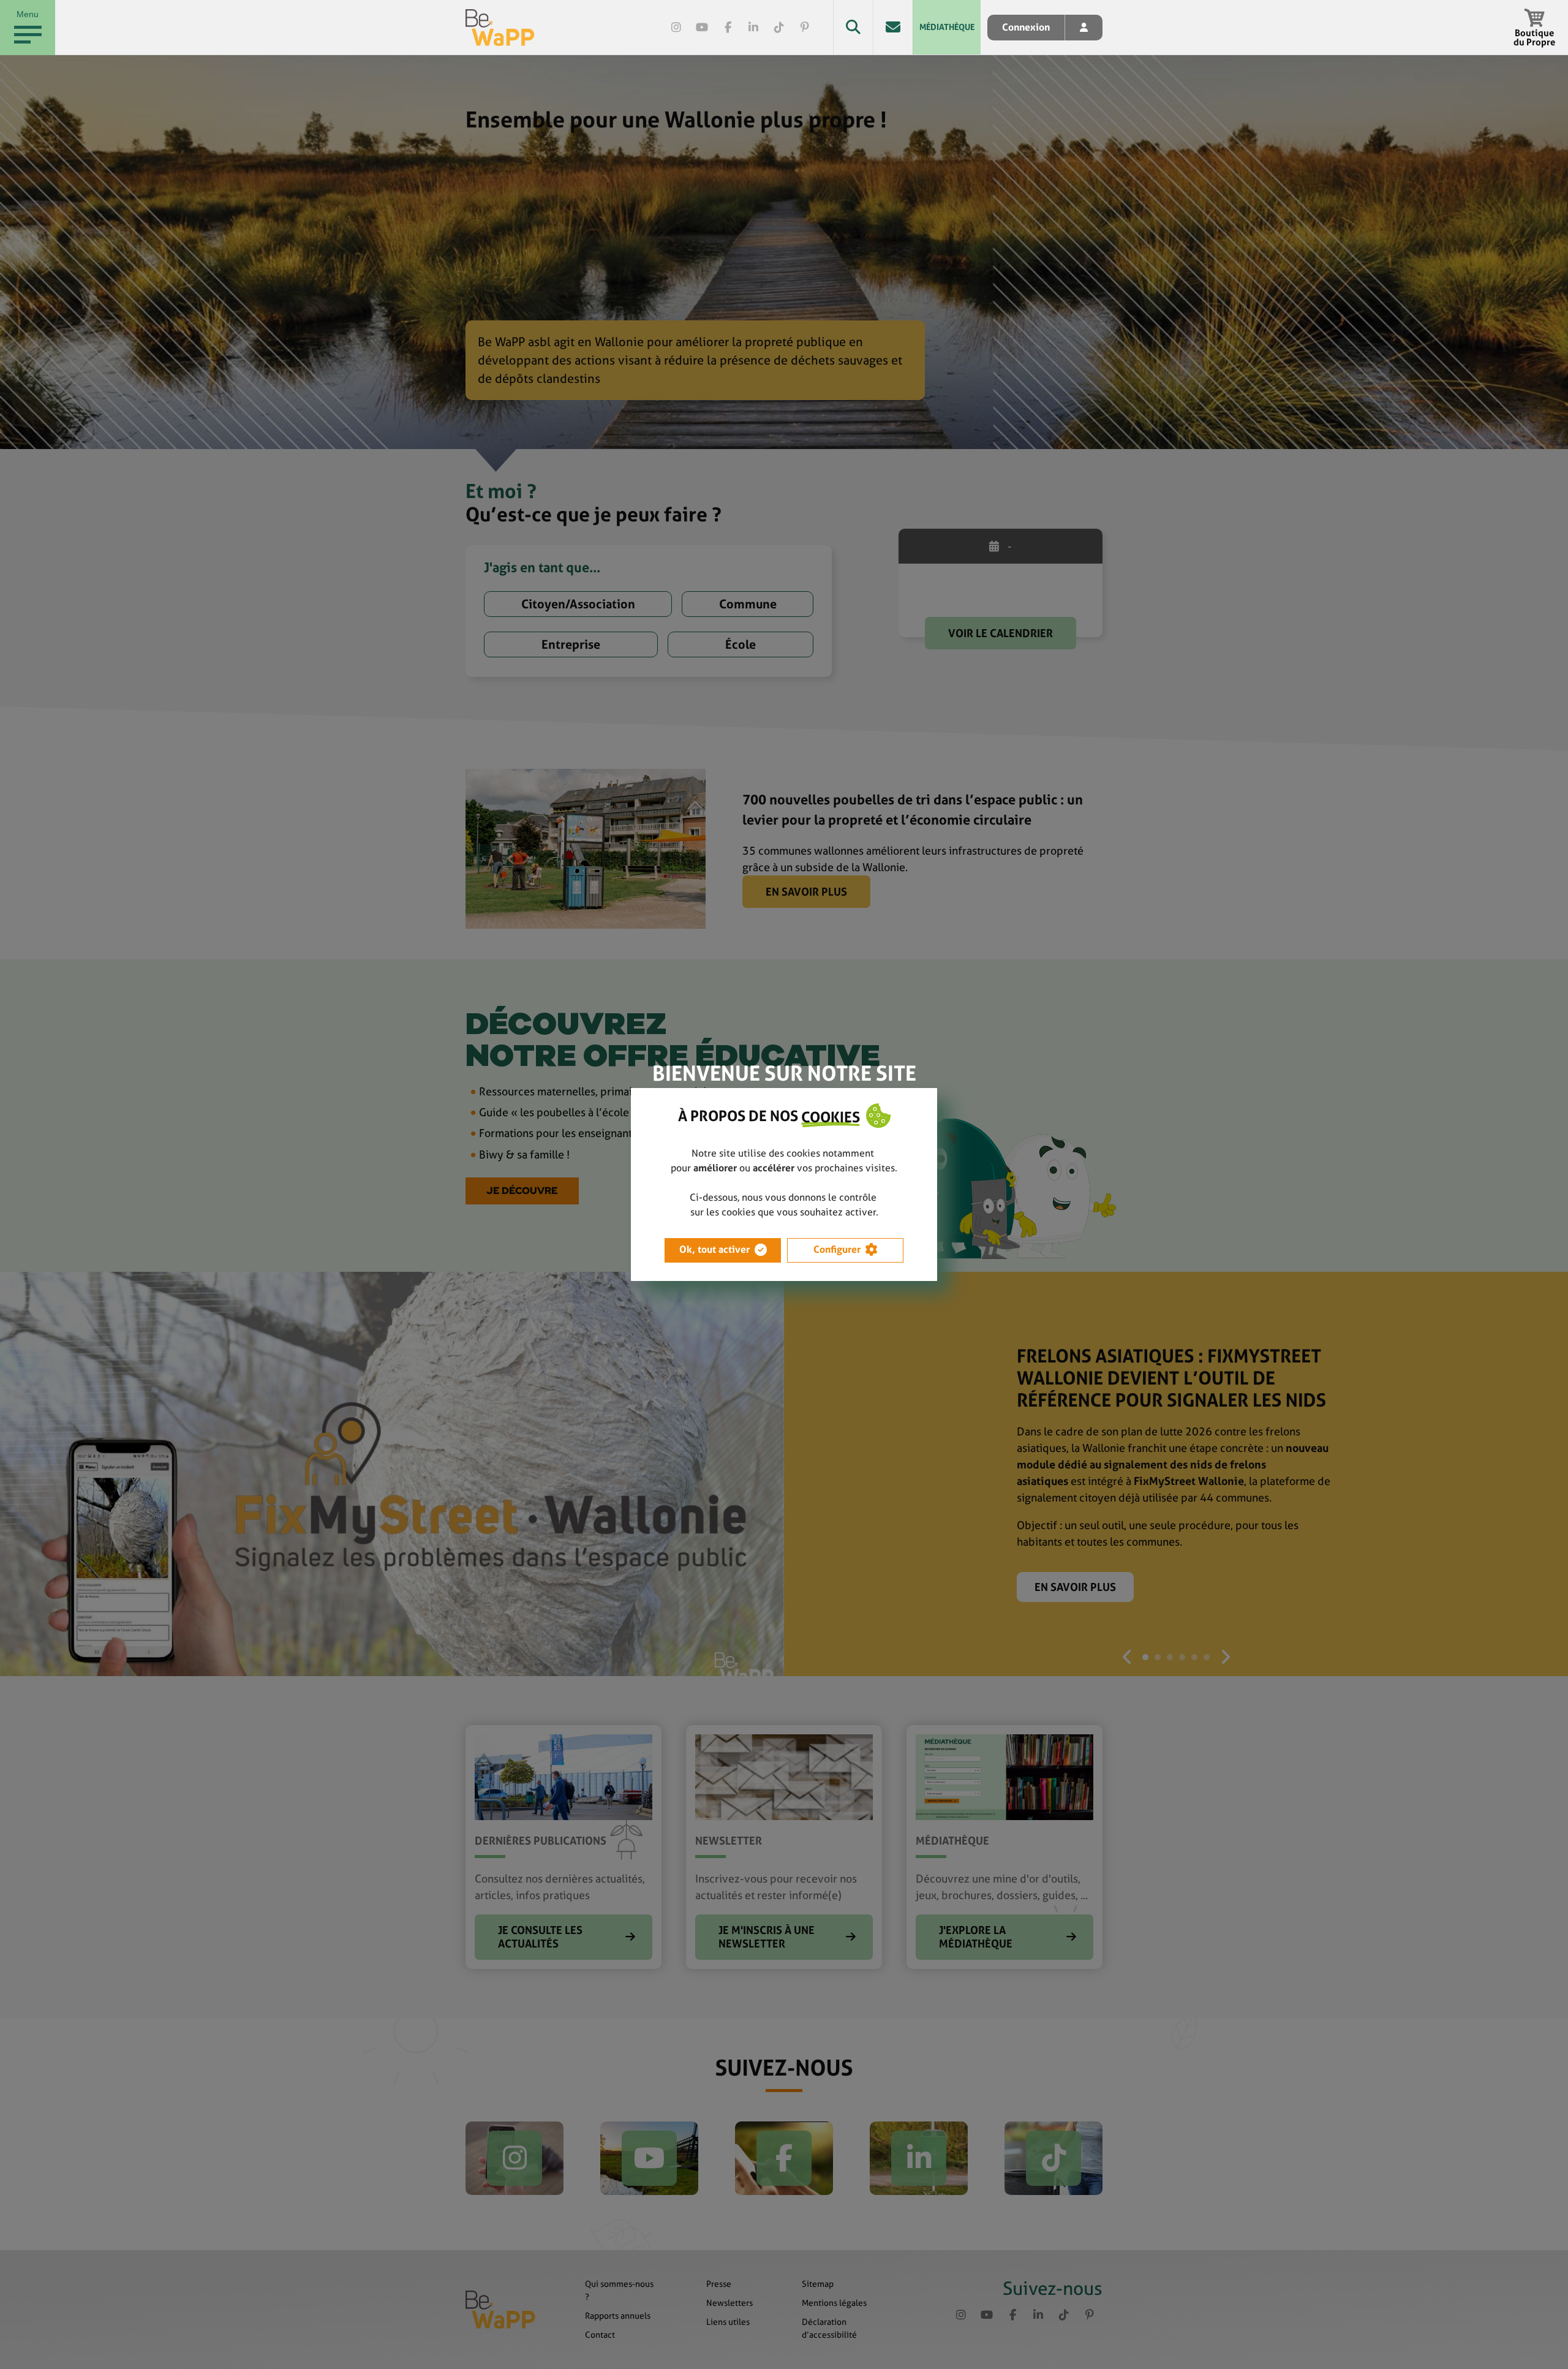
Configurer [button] (837, 1249)
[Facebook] (728, 28)
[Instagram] (676, 28)
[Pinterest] (805, 28)
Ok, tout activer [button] (714, 1249)
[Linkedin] (753, 28)
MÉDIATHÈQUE (947, 27)
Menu (28, 14)
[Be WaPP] (500, 28)
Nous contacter (893, 27)
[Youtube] (702, 28)
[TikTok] (779, 28)
